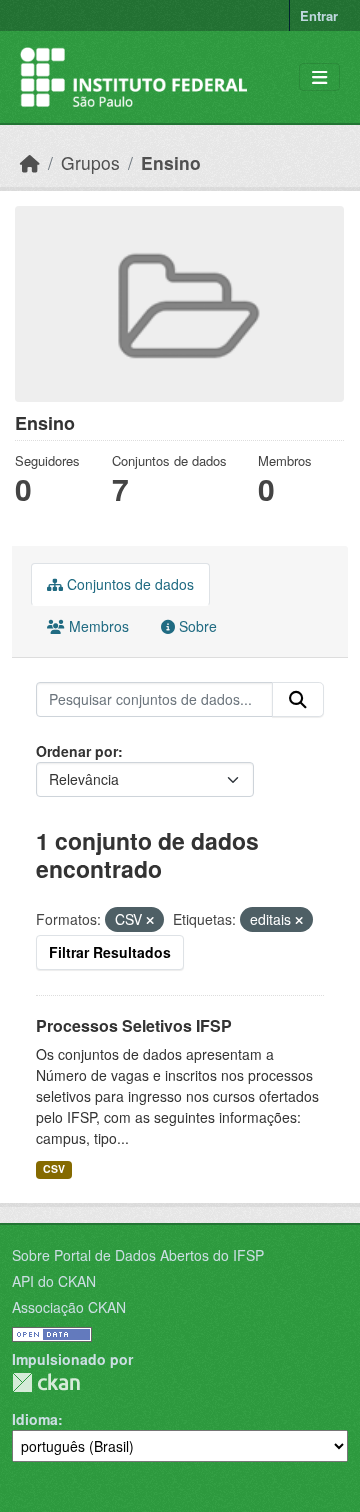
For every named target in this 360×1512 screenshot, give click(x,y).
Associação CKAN (69, 1307)
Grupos (90, 162)
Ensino (171, 162)
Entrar (319, 15)
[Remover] (150, 920)
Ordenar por (77, 751)
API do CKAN (54, 1281)
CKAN (46, 1382)
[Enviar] (298, 700)
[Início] (30, 162)
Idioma (35, 1419)
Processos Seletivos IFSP (134, 1025)
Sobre (196, 626)
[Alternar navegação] (319, 77)
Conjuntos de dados (128, 584)
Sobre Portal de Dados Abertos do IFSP (138, 1255)
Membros (97, 626)
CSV (54, 1168)
